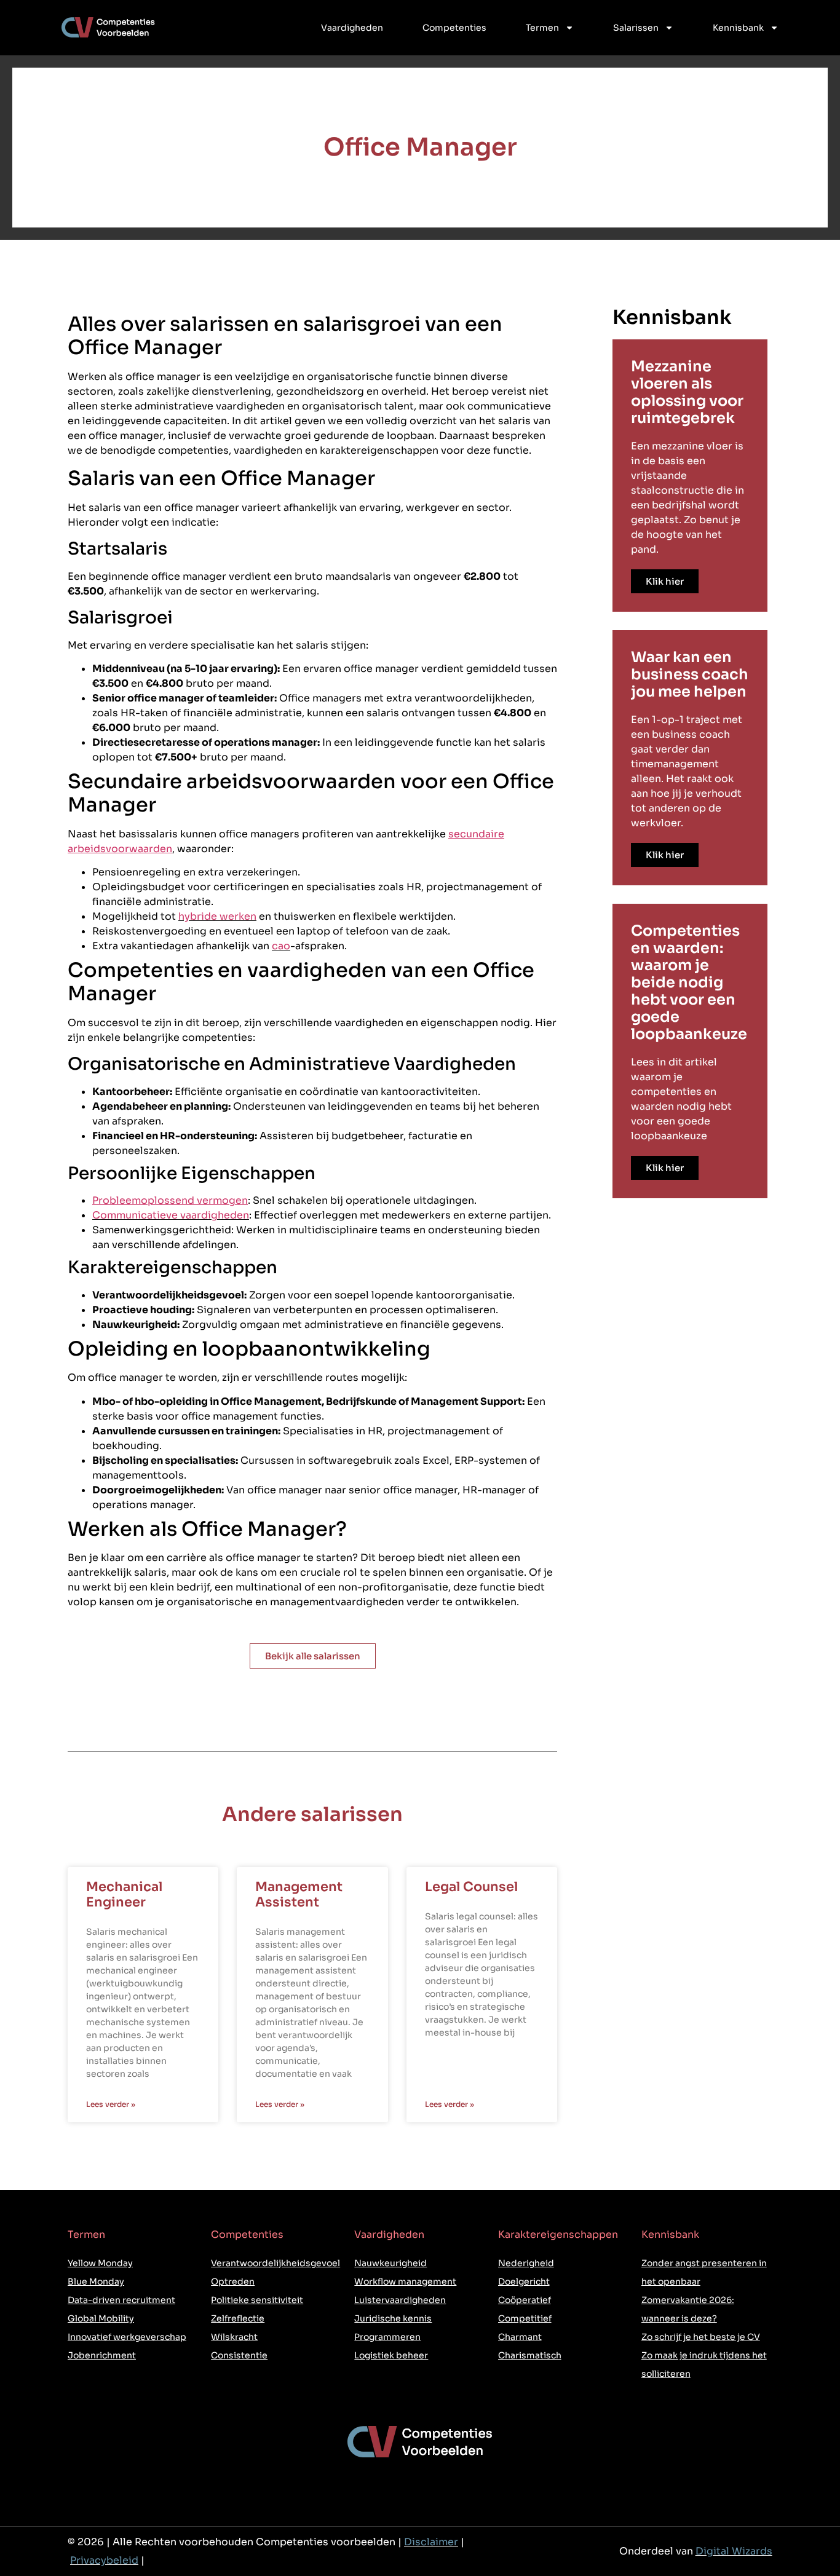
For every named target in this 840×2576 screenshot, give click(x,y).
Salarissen (636, 28)
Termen (542, 28)
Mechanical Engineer (124, 1894)
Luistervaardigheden (400, 2300)
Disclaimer (431, 2542)
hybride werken (217, 916)
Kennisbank (738, 28)
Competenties (454, 28)
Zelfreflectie (238, 2318)
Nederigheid (526, 2263)
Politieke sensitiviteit (257, 2300)
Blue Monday (96, 2282)
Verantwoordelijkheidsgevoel (275, 2263)
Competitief (525, 2318)
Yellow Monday (100, 2263)
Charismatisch (530, 2355)
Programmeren (387, 2337)
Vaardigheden (352, 28)
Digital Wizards (734, 2551)
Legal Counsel (471, 1887)
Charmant (520, 2337)
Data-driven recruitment (121, 2300)
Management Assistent (299, 1894)
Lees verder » (111, 2104)
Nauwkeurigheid (390, 2263)
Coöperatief (525, 2300)
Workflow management (405, 2282)
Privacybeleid (104, 2560)
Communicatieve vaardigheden (171, 1215)
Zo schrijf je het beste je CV (701, 2337)
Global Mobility (101, 2318)
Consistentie (239, 2355)
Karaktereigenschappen (558, 2234)
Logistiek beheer (391, 2355)
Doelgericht (524, 2282)
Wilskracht (234, 2337)
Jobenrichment (102, 2355)
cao (281, 946)
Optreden (233, 2282)
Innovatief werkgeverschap (127, 2337)
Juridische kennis (393, 2318)
